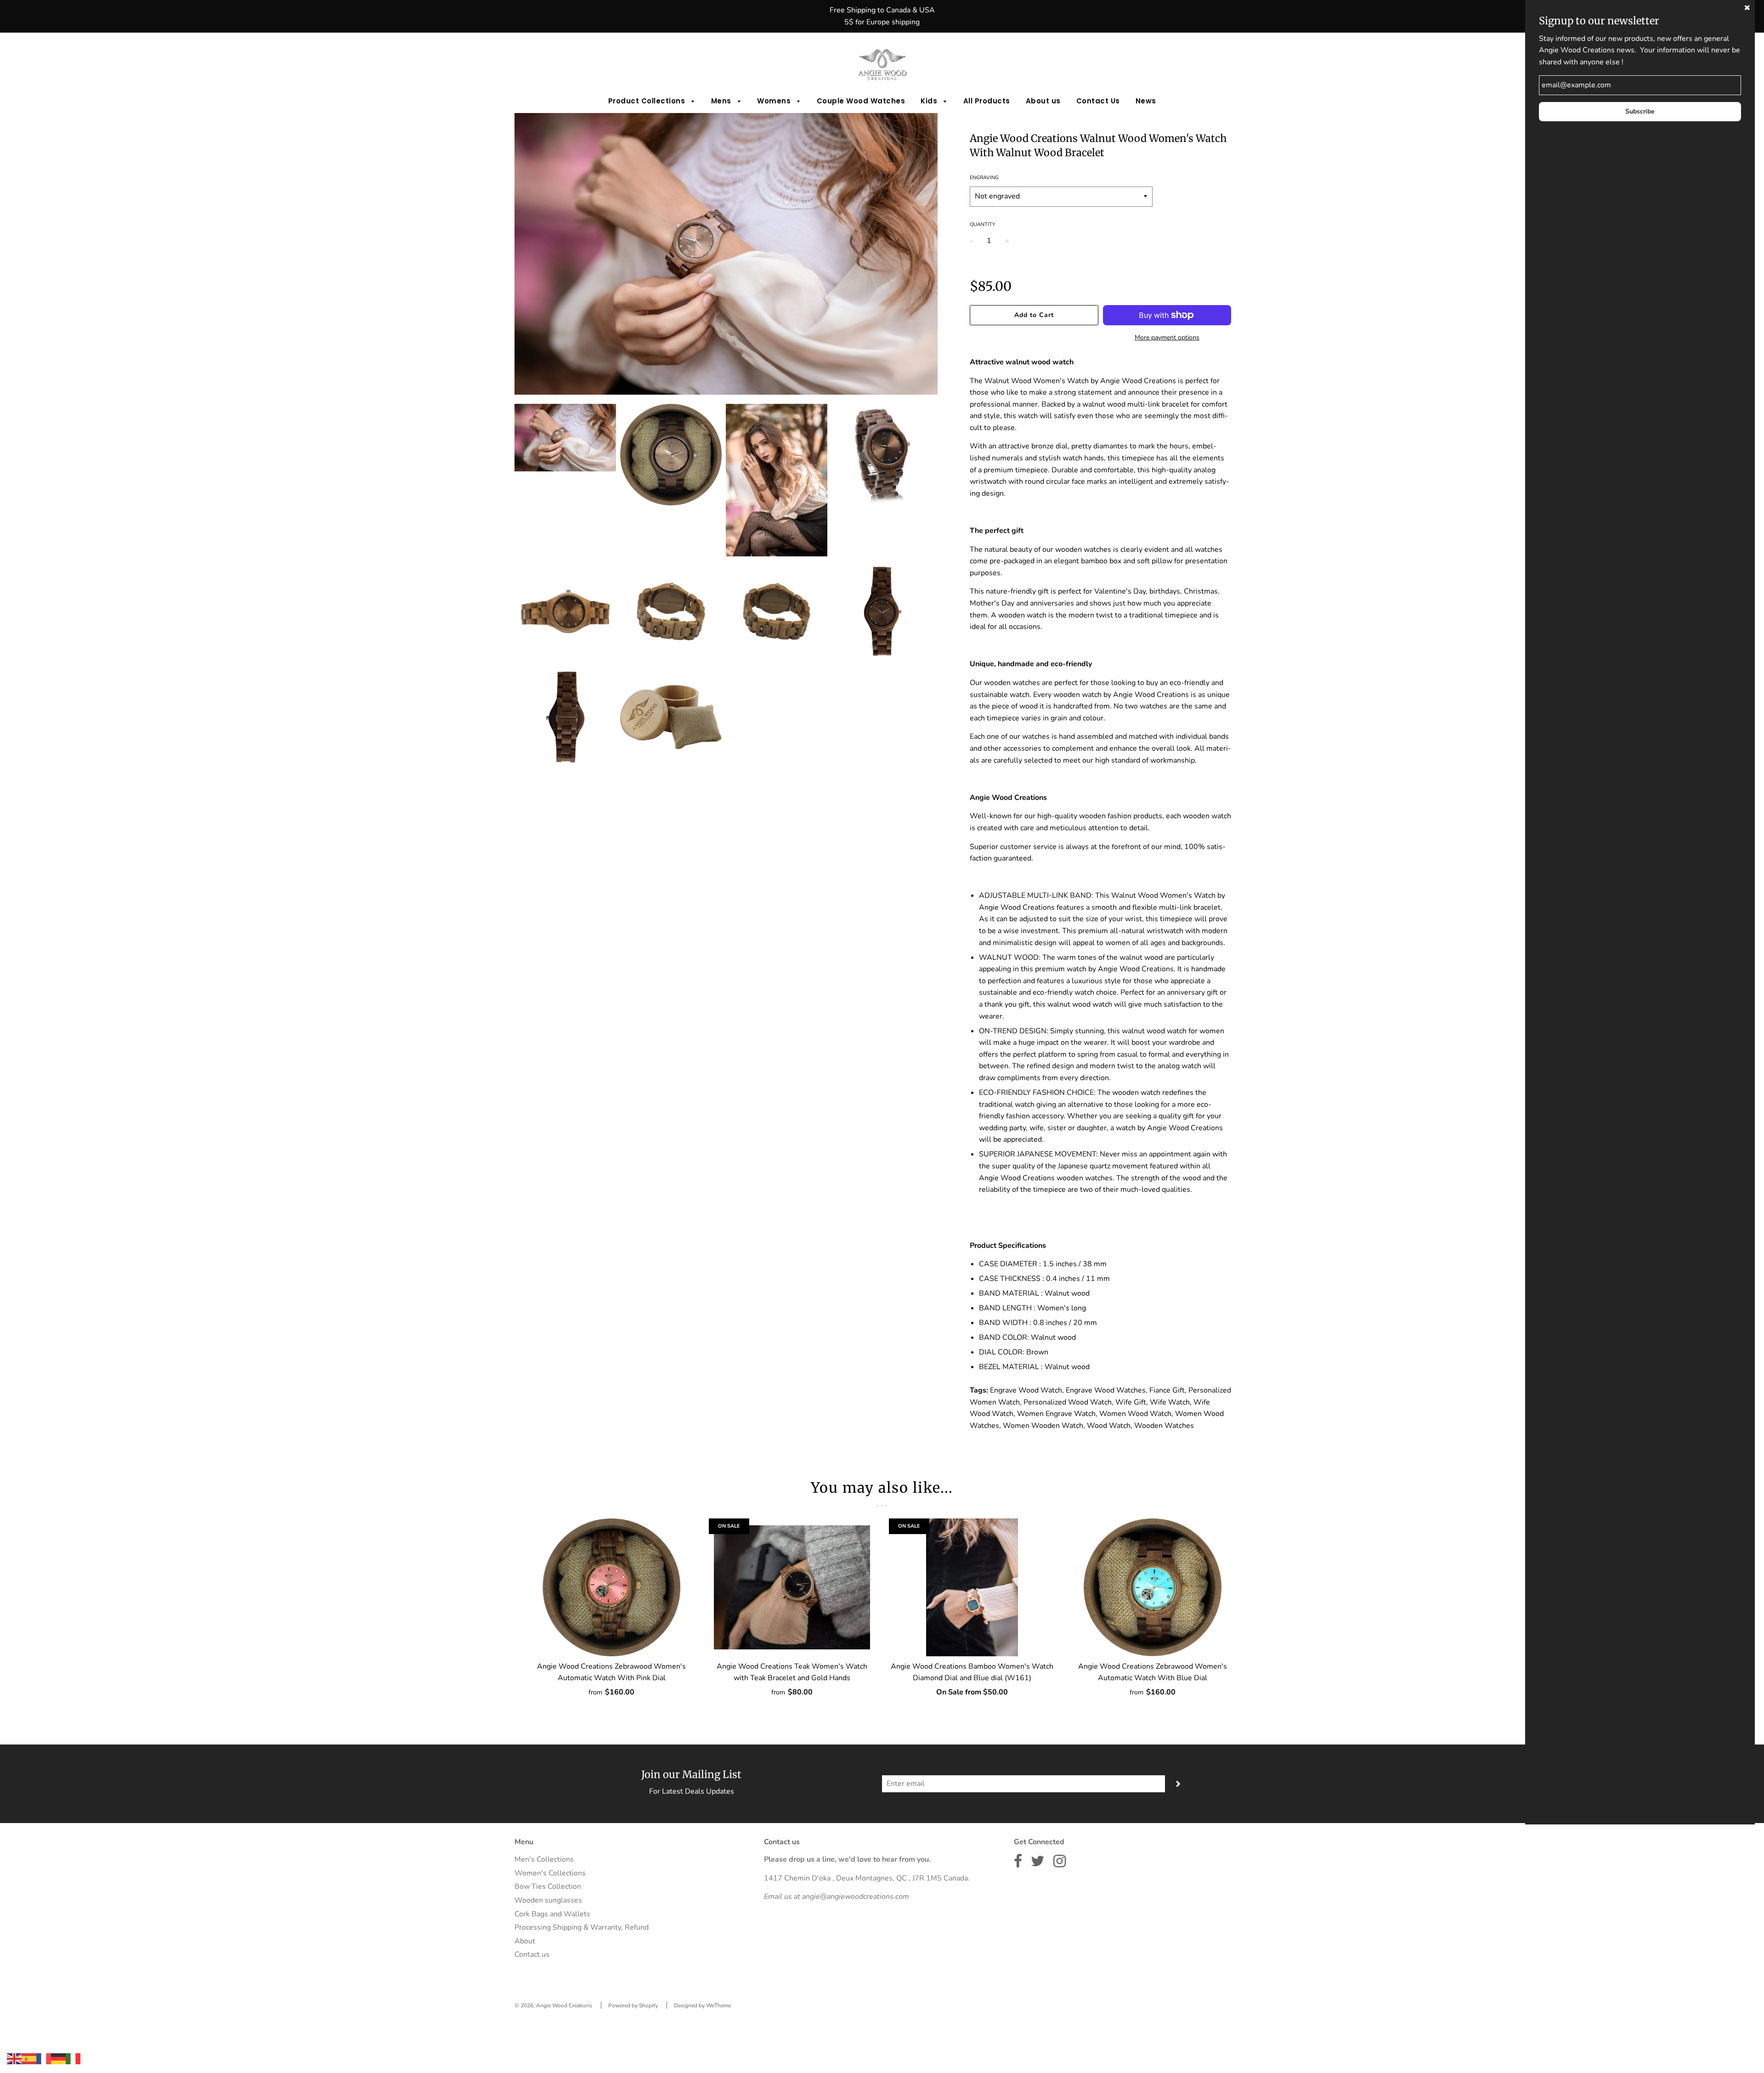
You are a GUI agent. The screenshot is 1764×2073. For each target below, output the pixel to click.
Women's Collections (550, 1873)
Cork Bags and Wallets (552, 1914)
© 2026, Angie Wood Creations (553, 2005)
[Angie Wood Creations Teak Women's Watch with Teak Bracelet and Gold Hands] (792, 1587)
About (525, 1941)
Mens (722, 101)
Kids (930, 101)
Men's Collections (544, 1859)
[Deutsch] (58, 2058)
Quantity (983, 224)
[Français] (44, 2058)
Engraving (984, 178)
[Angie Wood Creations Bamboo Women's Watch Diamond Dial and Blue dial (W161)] (972, 1587)
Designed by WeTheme (702, 2005)
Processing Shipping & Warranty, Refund (582, 1927)
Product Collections (648, 101)
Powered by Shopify (633, 2005)
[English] (14, 2058)
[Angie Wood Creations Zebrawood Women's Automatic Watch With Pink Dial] (612, 1587)
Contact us (532, 1954)
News (1146, 101)
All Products (987, 101)
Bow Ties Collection (548, 1886)
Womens (775, 101)
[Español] (29, 2058)
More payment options (1167, 337)
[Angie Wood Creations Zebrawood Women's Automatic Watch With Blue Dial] (1153, 1587)
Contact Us (1098, 101)
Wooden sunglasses (548, 1900)
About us (1043, 101)
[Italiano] (73, 2058)
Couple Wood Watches (861, 101)
